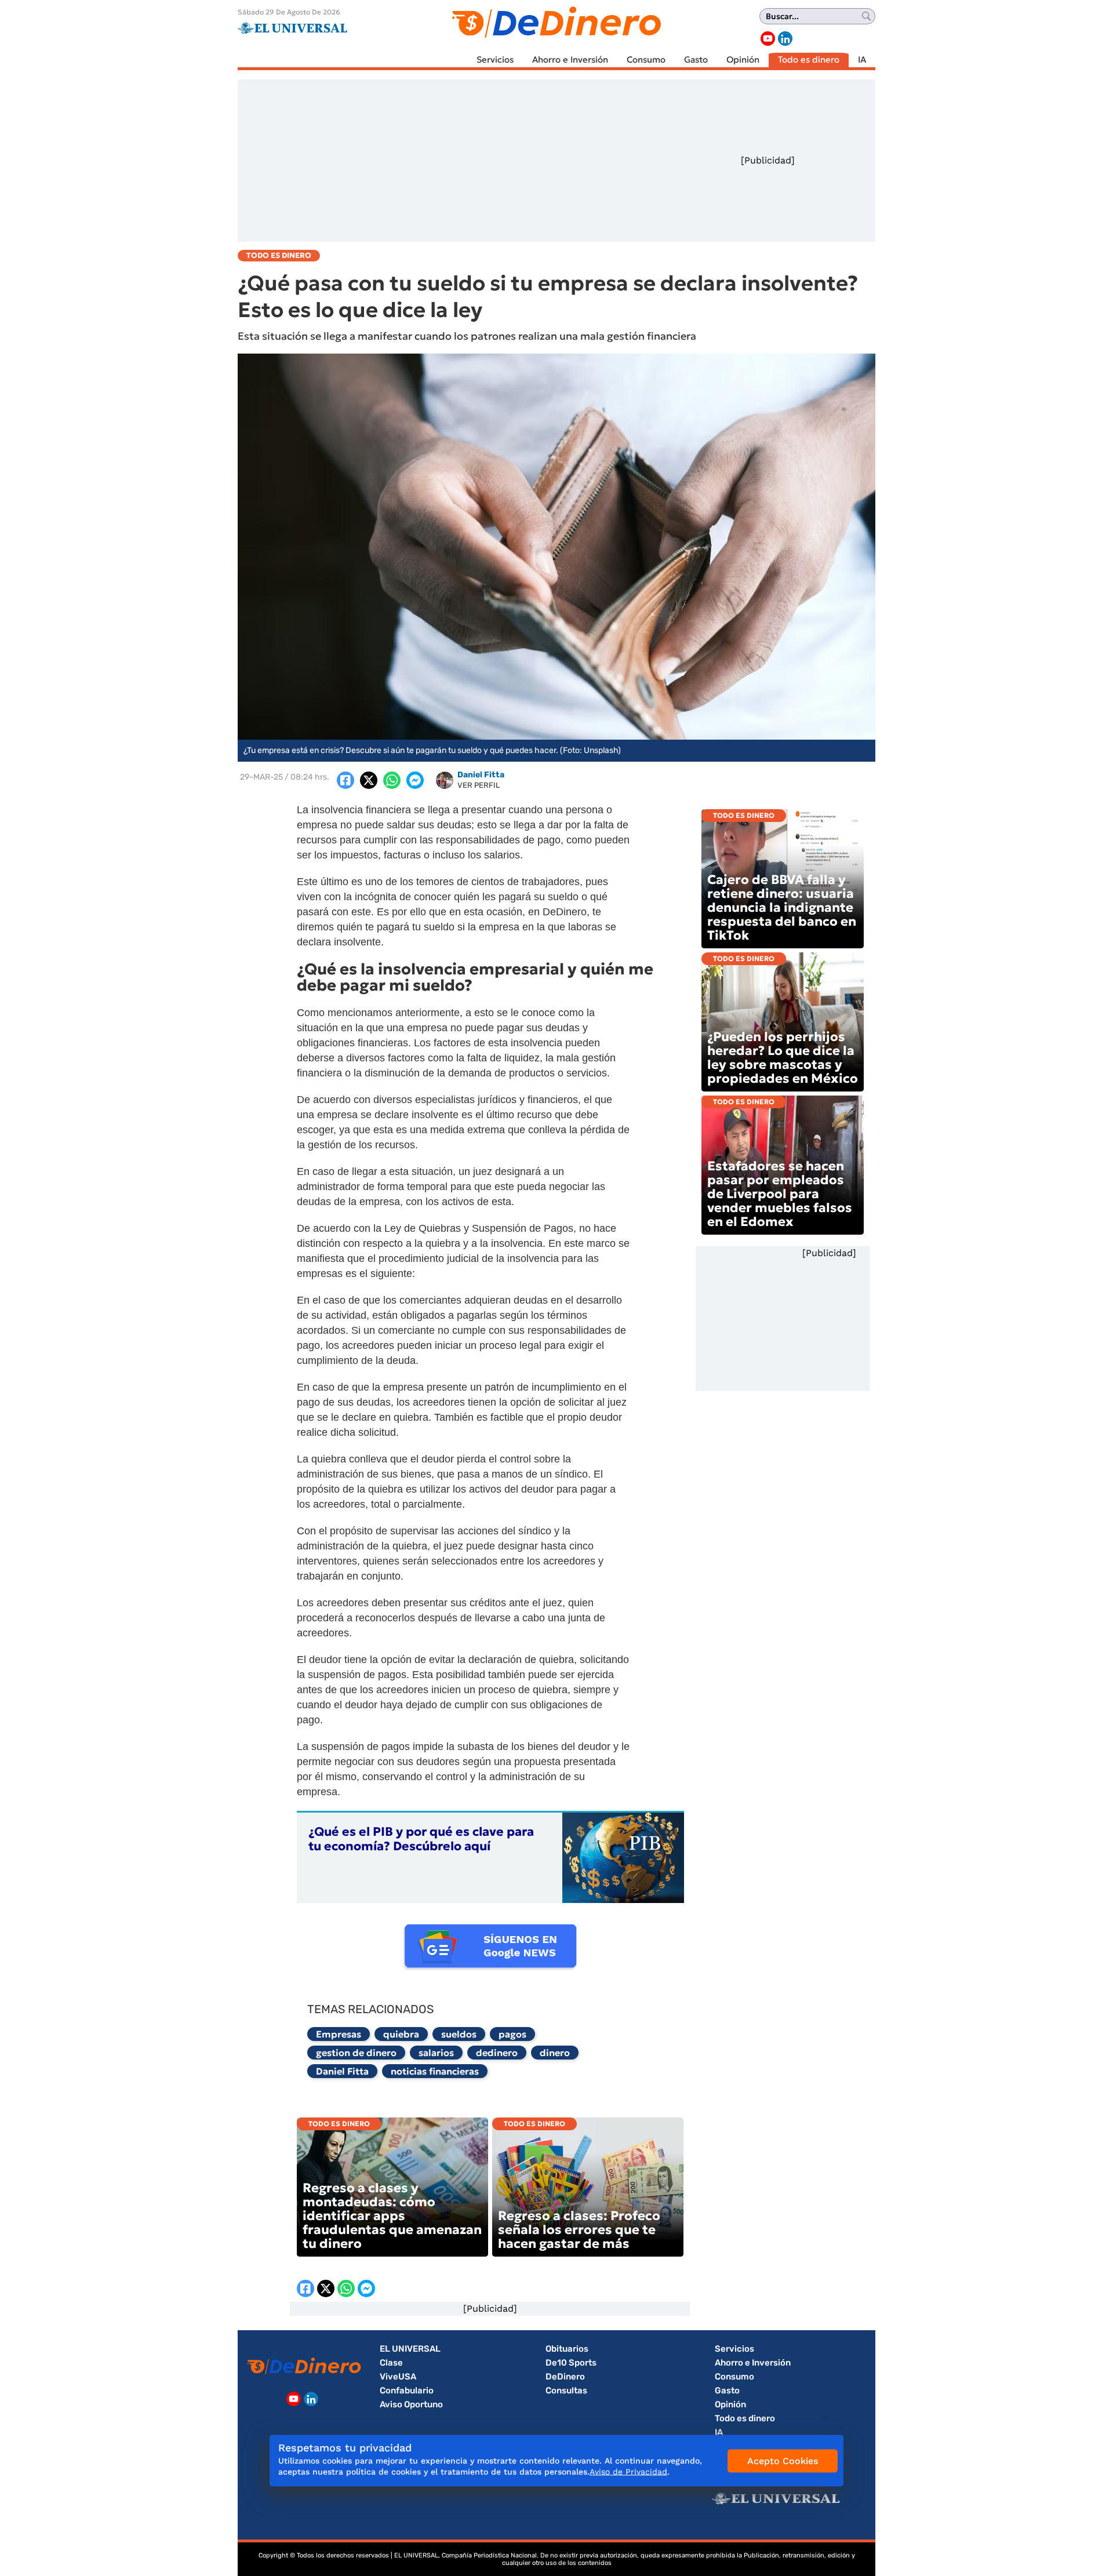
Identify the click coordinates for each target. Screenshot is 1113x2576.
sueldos (459, 2034)
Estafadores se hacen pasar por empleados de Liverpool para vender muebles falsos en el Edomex (780, 1194)
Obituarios (567, 2349)
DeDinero (565, 2377)
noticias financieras (435, 2071)
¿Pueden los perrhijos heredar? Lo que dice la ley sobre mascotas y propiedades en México (783, 1058)
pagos (512, 2034)
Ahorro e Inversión (570, 59)
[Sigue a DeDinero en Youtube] (768, 39)
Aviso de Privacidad (628, 2472)
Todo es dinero (809, 59)
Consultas (566, 2391)
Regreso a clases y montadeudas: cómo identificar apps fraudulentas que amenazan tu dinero (392, 2216)
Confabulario (407, 2391)
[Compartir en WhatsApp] (392, 780)
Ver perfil (479, 785)
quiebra (401, 2034)
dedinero (497, 2053)
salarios (436, 2053)
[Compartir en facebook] (345, 780)
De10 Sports (571, 2363)
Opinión (743, 59)
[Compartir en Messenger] (415, 780)
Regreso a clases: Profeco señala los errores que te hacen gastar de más (579, 2230)
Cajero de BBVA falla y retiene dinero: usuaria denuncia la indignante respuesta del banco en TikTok (782, 907)
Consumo (646, 59)
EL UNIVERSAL (410, 2349)
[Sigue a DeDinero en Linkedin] (785, 39)
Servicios (495, 59)
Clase (391, 2363)
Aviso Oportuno (411, 2404)
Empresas (339, 2034)
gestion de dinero (356, 2053)
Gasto (696, 59)
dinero (555, 2053)
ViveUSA (398, 2377)
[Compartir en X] (369, 780)
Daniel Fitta (342, 2071)
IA (862, 59)
